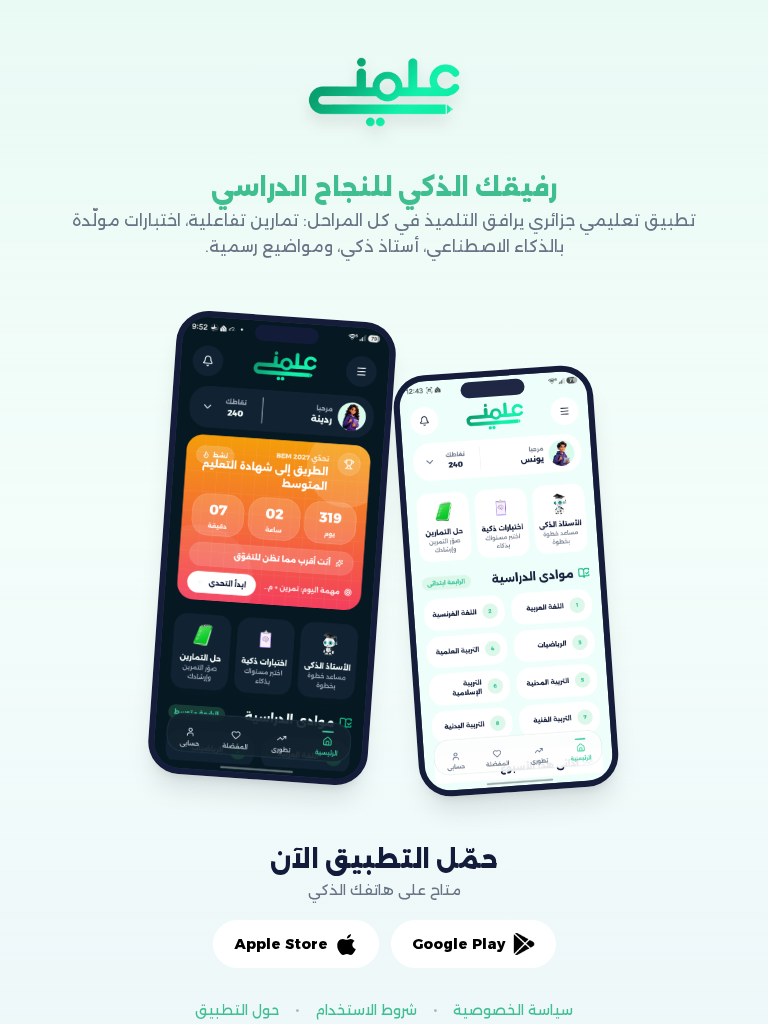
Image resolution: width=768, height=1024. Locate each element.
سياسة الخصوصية (513, 1010)
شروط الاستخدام (366, 1010)
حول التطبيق (237, 1010)
